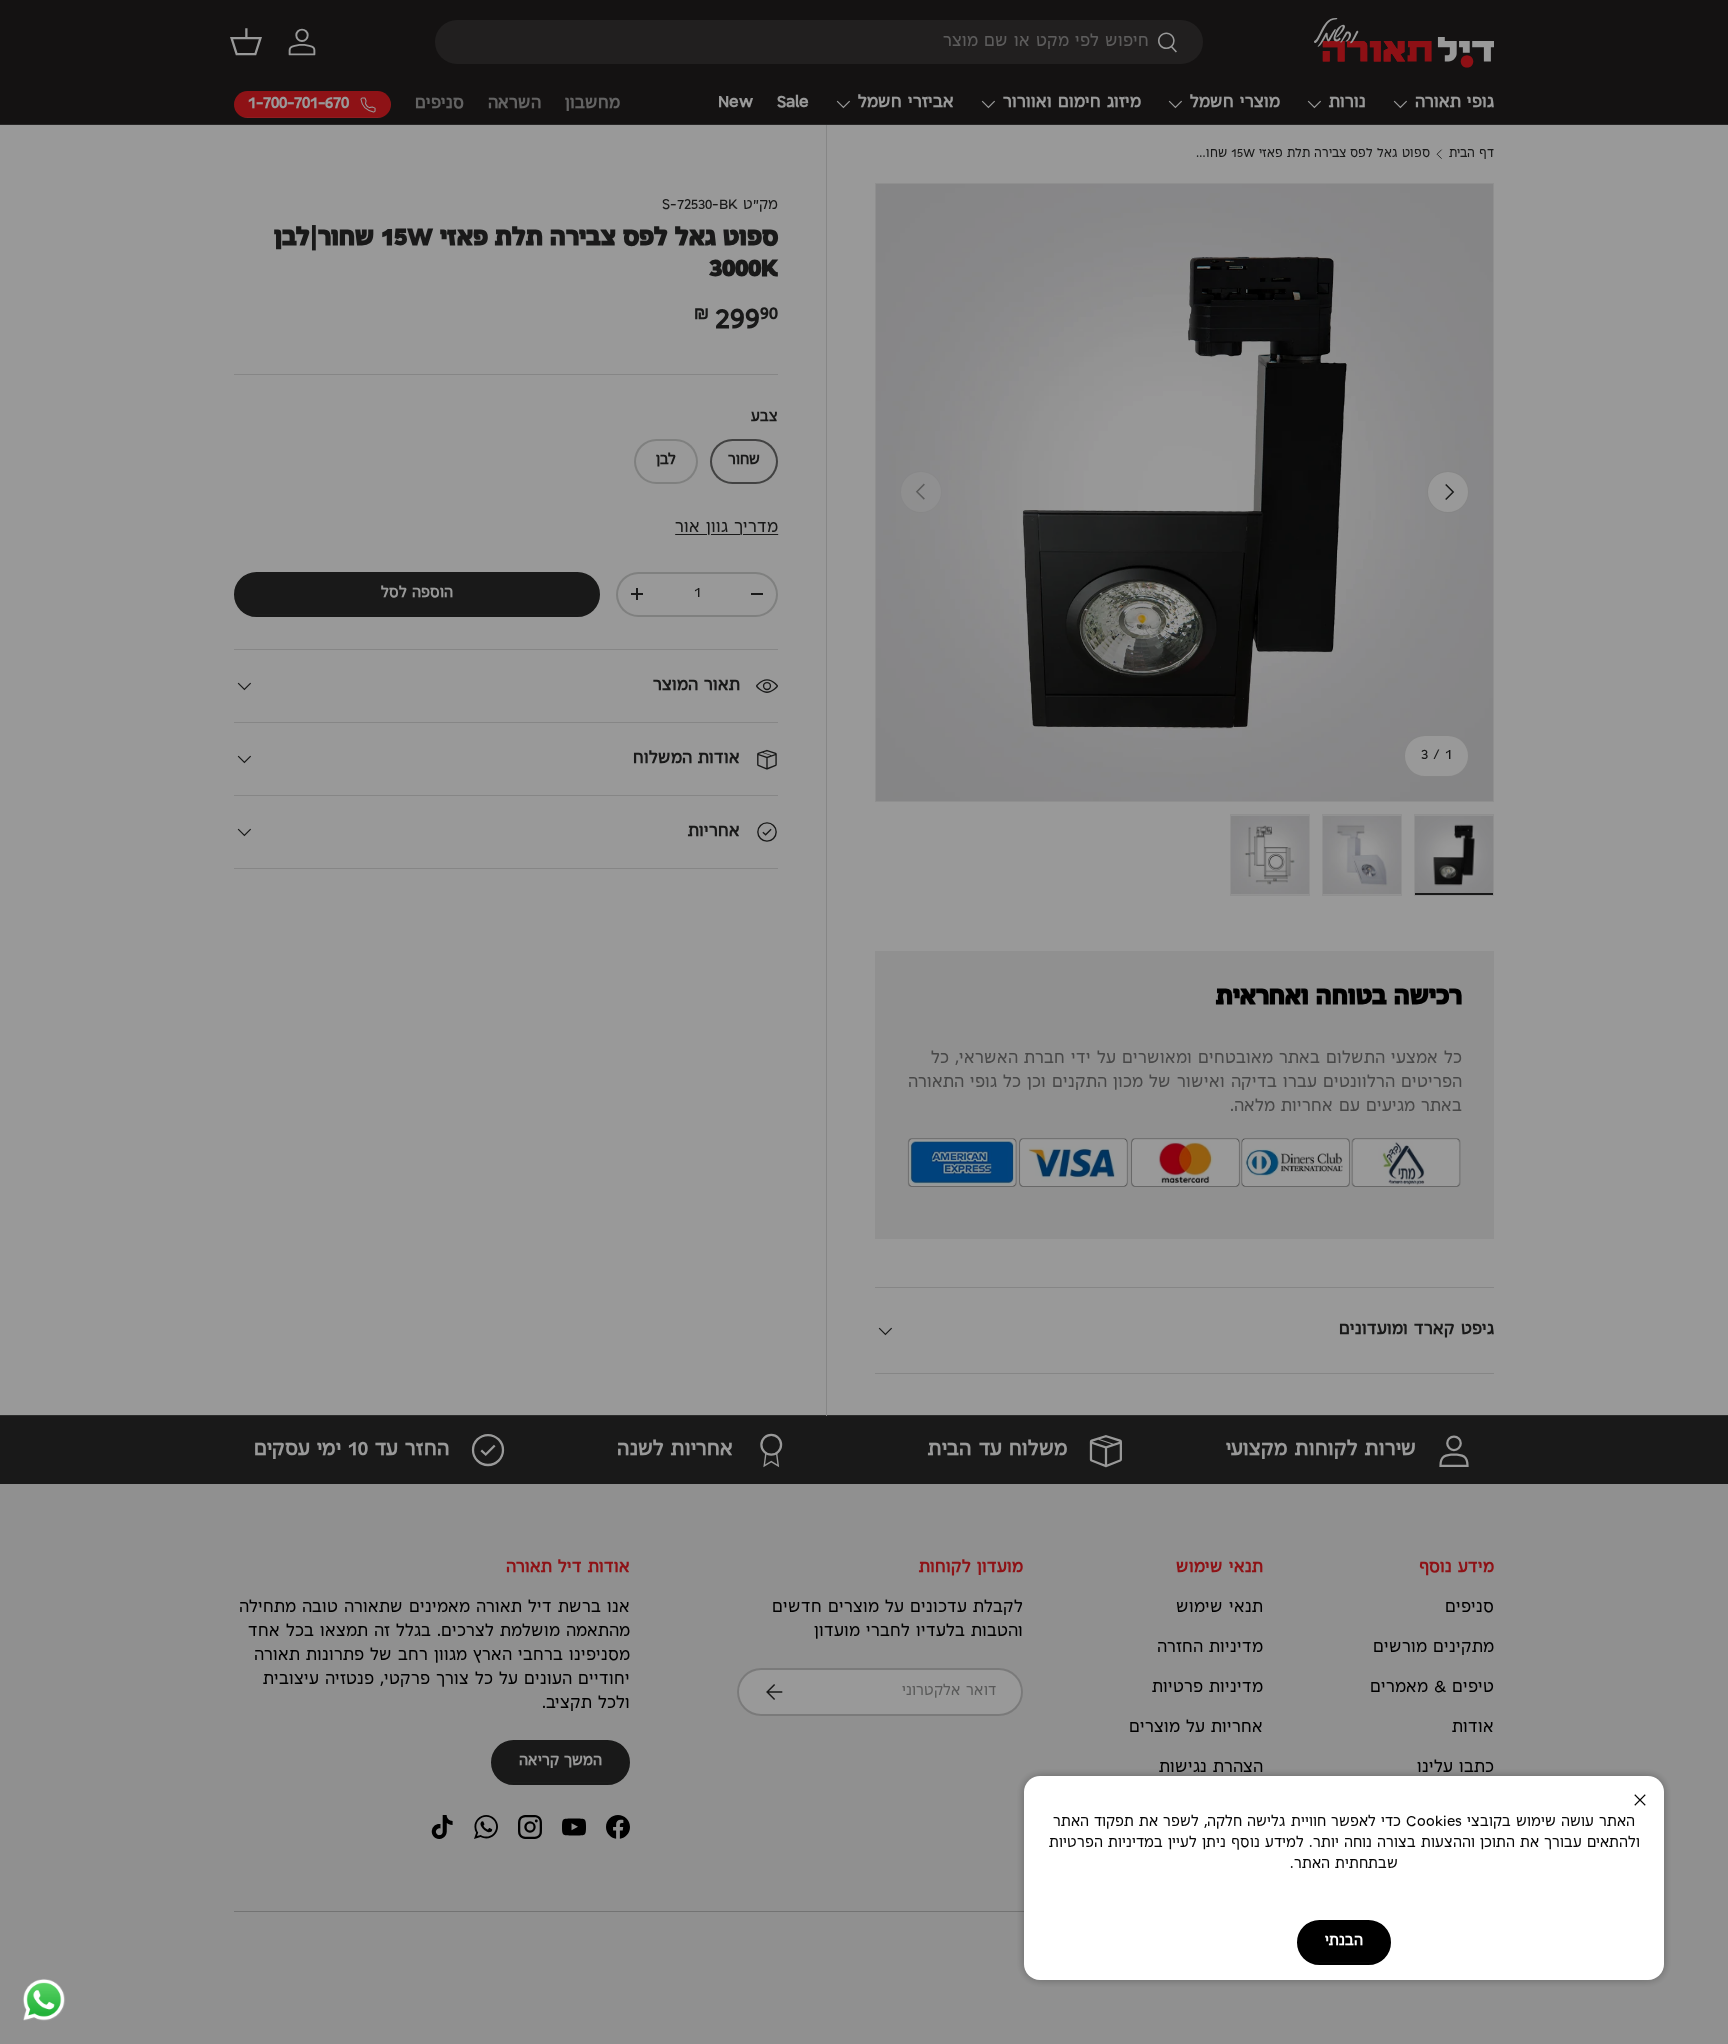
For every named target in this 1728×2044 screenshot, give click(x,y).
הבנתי (1344, 1941)
